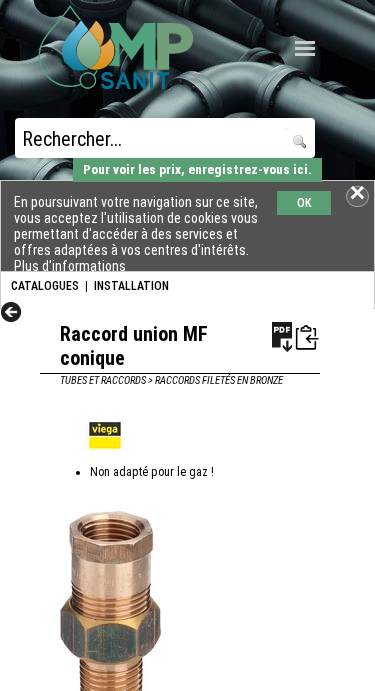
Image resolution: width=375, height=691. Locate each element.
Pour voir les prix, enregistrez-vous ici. (197, 169)
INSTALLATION (131, 286)
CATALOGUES (45, 286)
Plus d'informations (70, 266)
